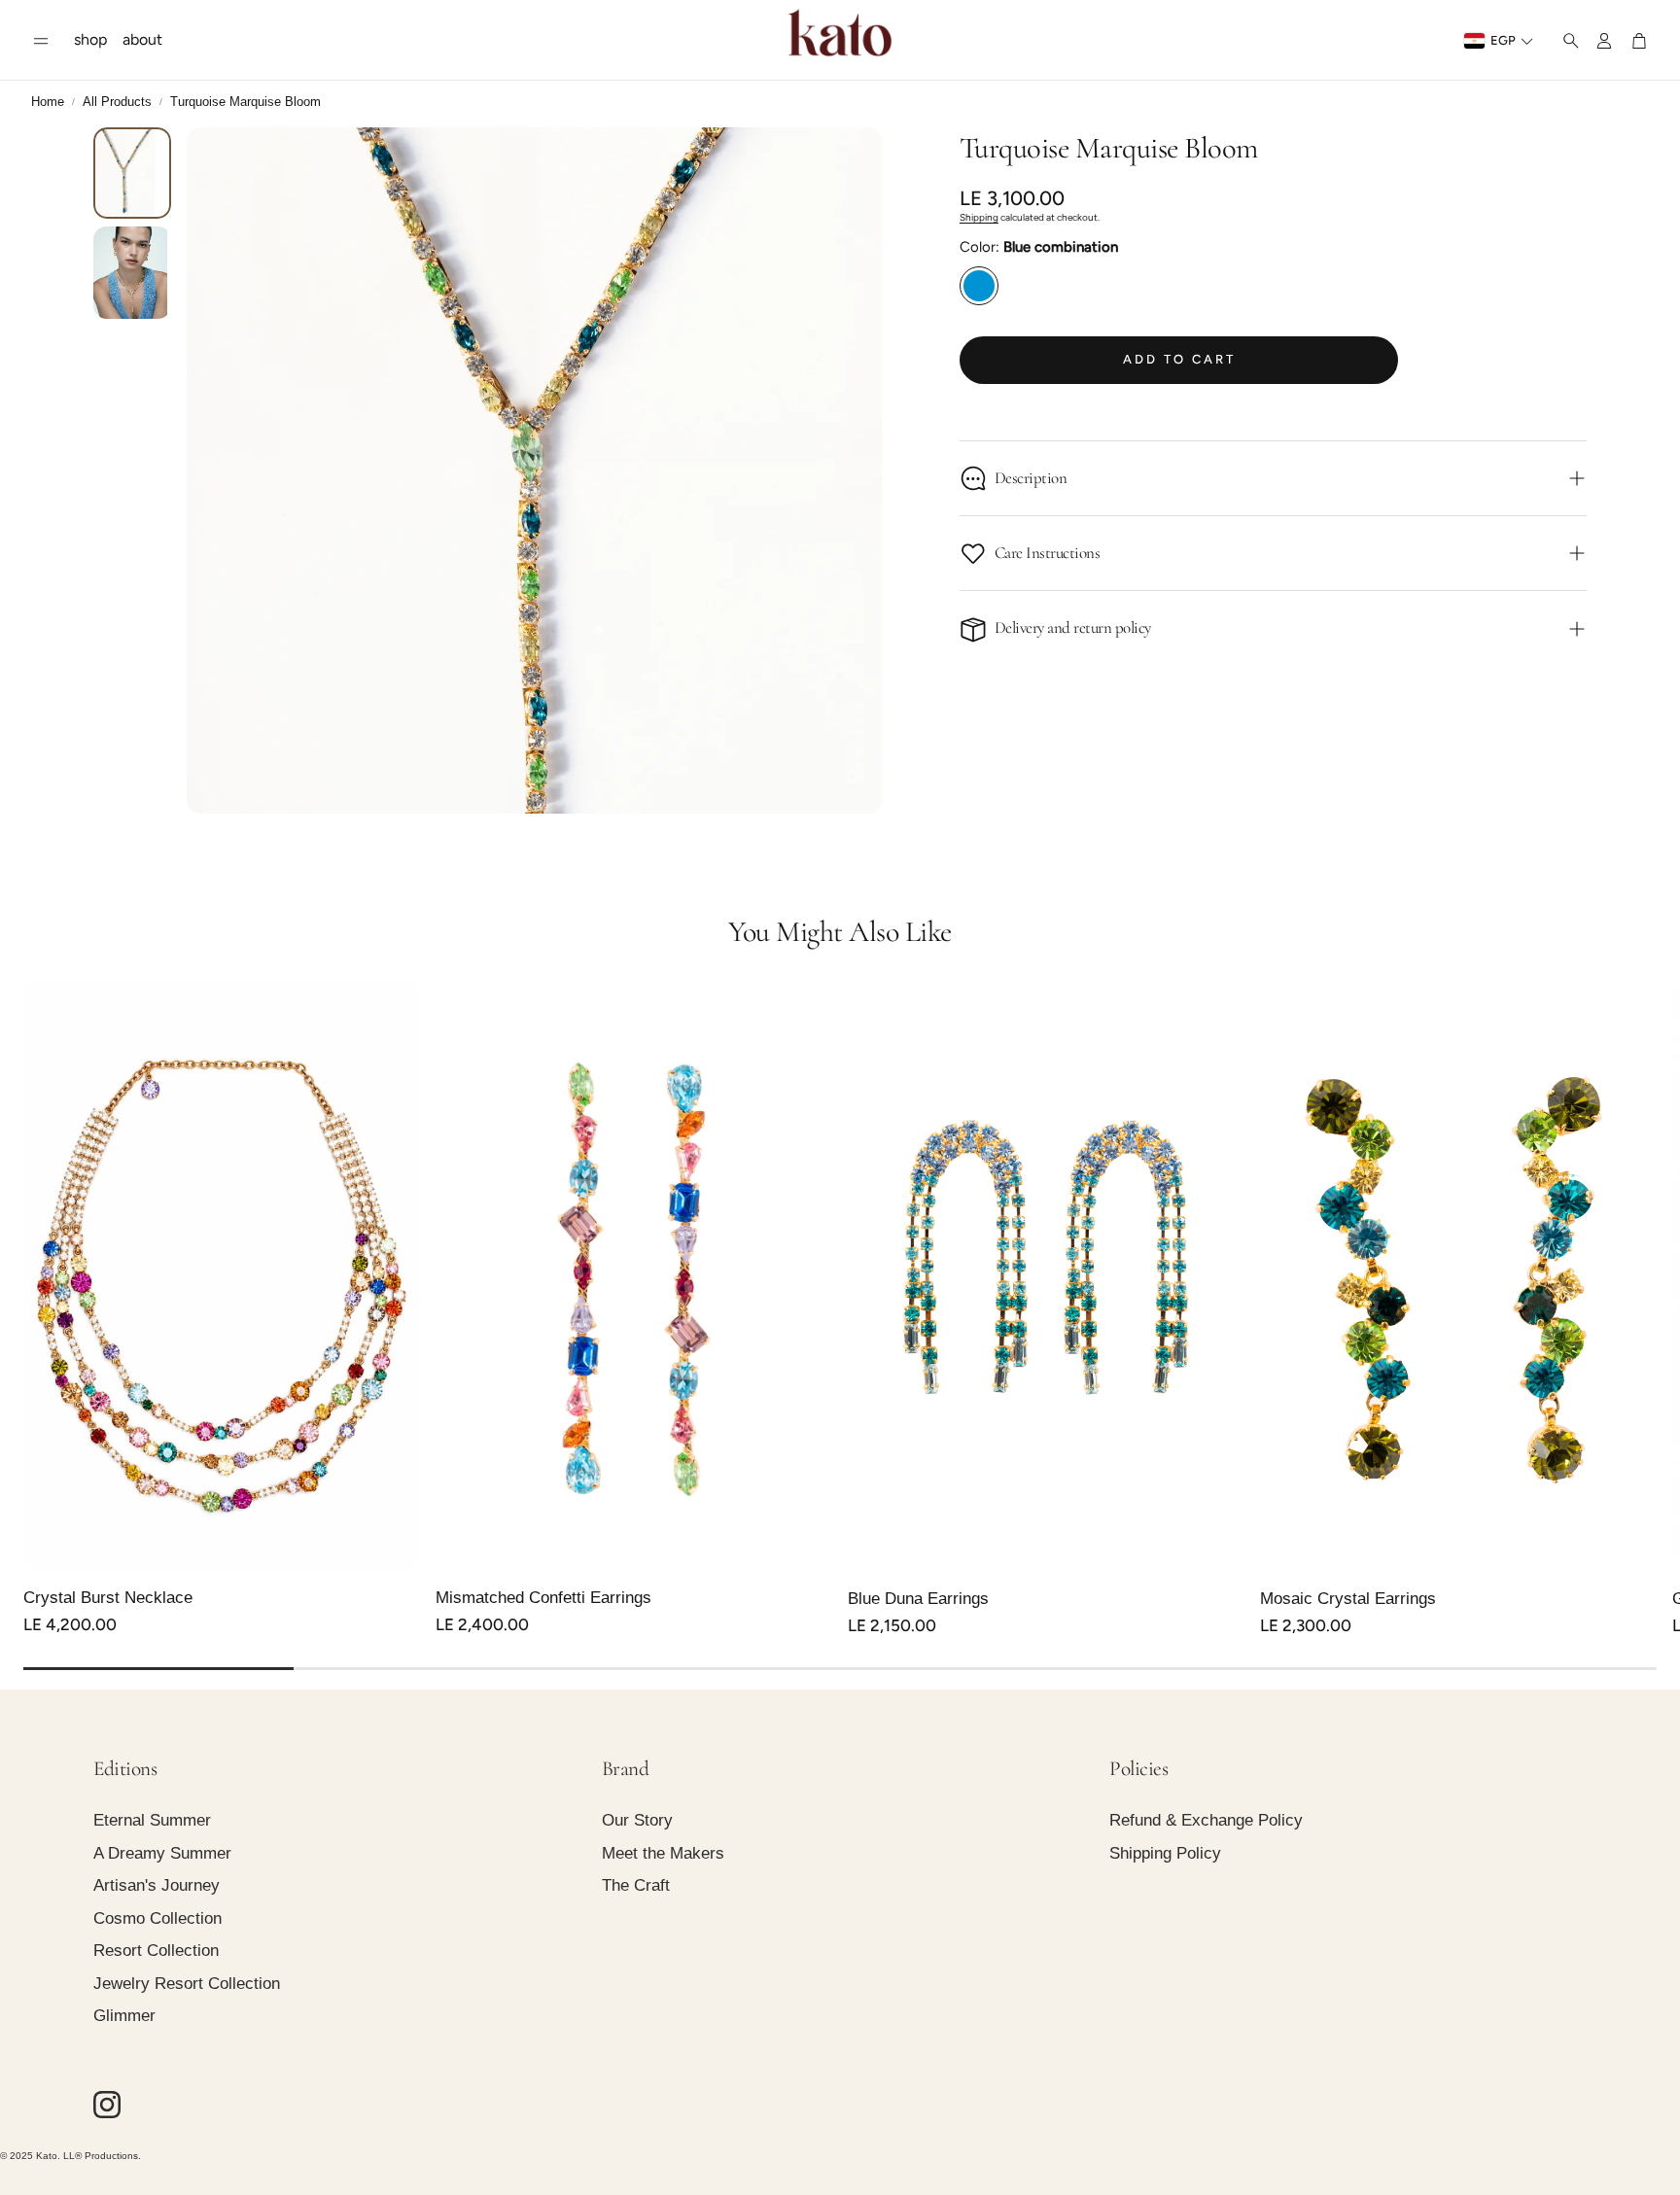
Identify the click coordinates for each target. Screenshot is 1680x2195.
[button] (41, 41)
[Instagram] (107, 2105)
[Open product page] (222, 1275)
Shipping (979, 217)
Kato (47, 2156)
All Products (117, 102)
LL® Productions (101, 2156)
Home (48, 102)
